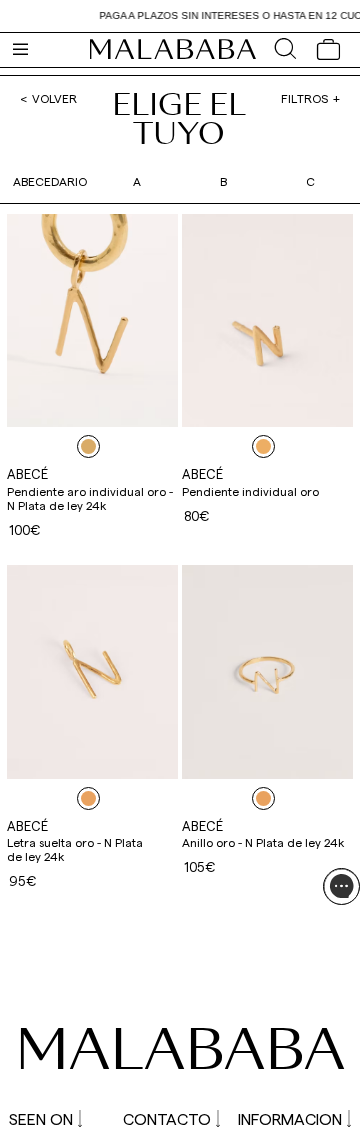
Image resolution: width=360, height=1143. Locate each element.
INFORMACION (290, 1118)
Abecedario (50, 181)
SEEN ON (41, 1118)
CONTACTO (167, 1118)
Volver (54, 98)
